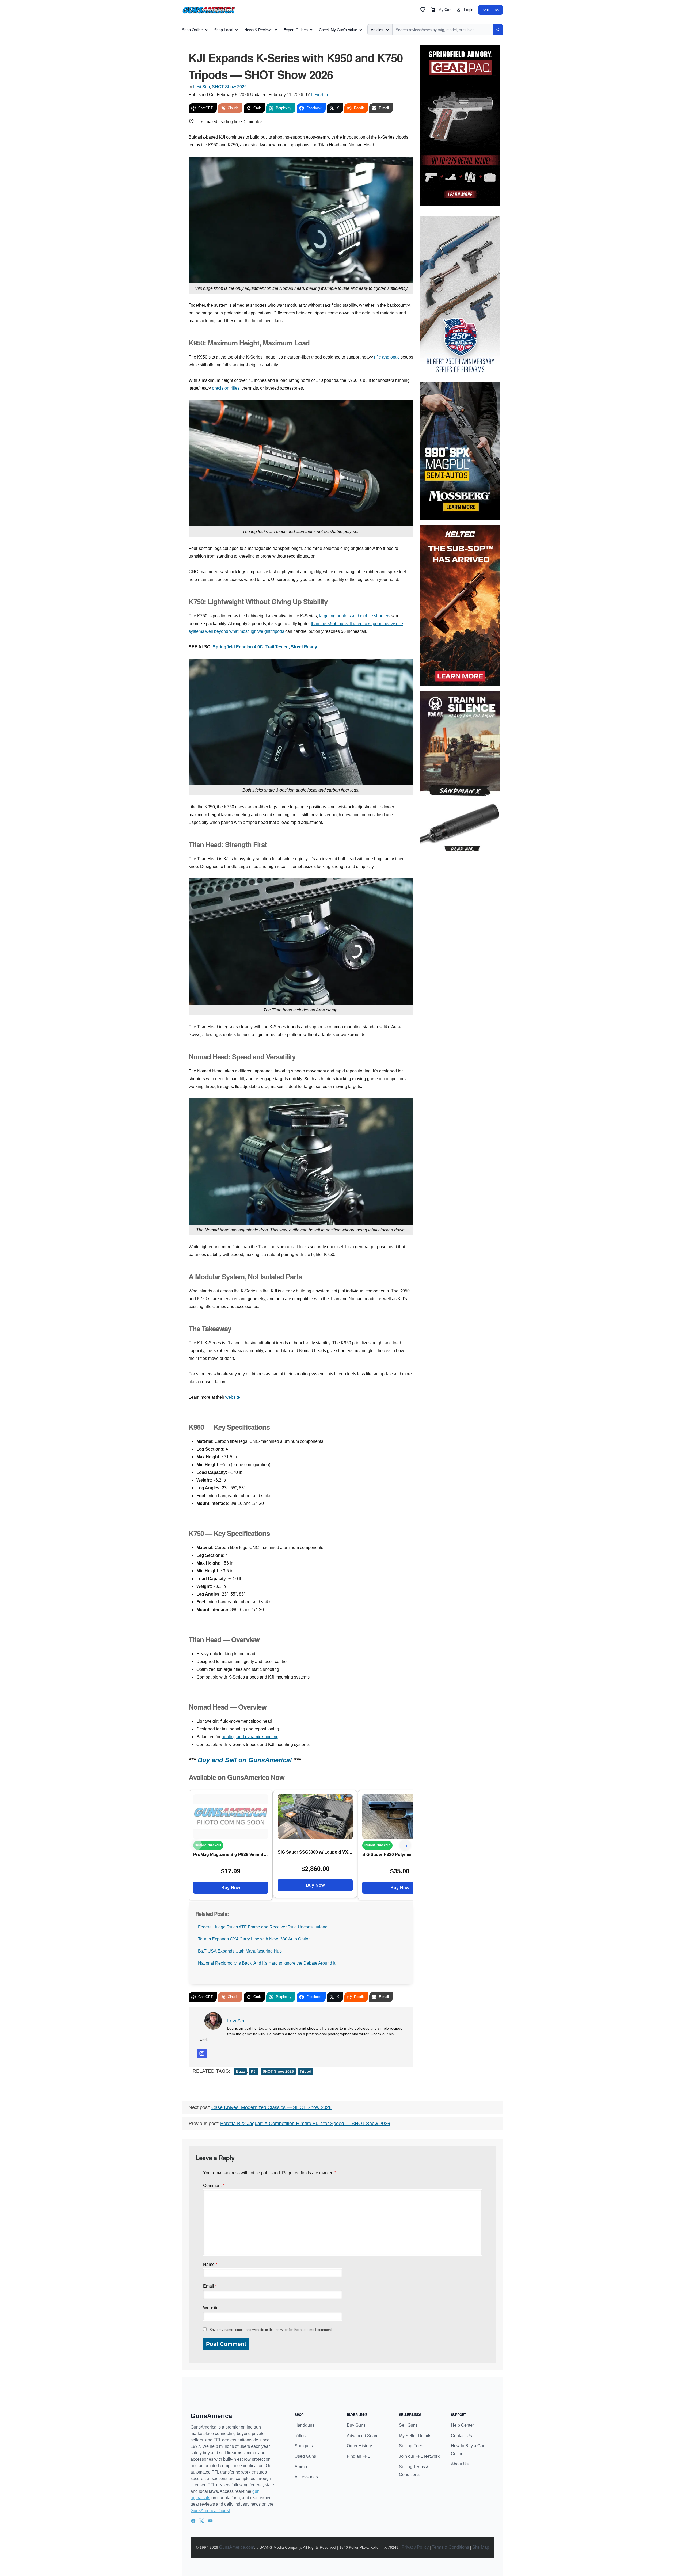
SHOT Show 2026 (229, 87)
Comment (214, 2185)
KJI (254, 2071)
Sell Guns (491, 10)
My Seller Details (415, 2436)
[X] (202, 2521)
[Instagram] (202, 2053)
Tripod (306, 2071)
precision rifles (226, 388)
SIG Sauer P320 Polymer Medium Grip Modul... (400, 1854)
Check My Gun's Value (338, 30)
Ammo (301, 2467)
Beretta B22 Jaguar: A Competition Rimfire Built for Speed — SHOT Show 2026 (305, 2123)
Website (211, 2308)
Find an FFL (358, 2456)
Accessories (306, 2477)
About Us (460, 2464)
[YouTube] (210, 2521)
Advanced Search (364, 2436)
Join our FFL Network (419, 2456)
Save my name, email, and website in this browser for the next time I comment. (271, 2330)
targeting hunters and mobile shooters (355, 616)
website (233, 1397)
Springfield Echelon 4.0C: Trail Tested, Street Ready (265, 647)
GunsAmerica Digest (210, 2511)
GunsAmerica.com (237, 2547)
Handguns (305, 2425)
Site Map (481, 2547)
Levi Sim (201, 87)
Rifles (300, 2436)
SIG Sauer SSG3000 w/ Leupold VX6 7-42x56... (315, 1852)
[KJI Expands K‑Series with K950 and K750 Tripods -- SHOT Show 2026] (231, 1816)
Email (210, 2286)
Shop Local (224, 30)
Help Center (462, 2425)
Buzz (240, 2071)
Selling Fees (411, 2446)
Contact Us (461, 2436)
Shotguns (304, 2446)
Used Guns (305, 2456)
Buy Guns (356, 2425)
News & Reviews (258, 30)
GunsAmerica (211, 2416)
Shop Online (192, 30)
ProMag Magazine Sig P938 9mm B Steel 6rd (231, 1854)
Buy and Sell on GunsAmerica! (245, 1760)
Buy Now (231, 1888)
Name (210, 2264)
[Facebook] (193, 2521)
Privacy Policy (415, 2547)
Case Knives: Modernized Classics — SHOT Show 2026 (271, 2107)
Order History (359, 2446)
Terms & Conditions (450, 2547)
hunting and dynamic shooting (250, 1737)
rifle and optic (387, 357)
